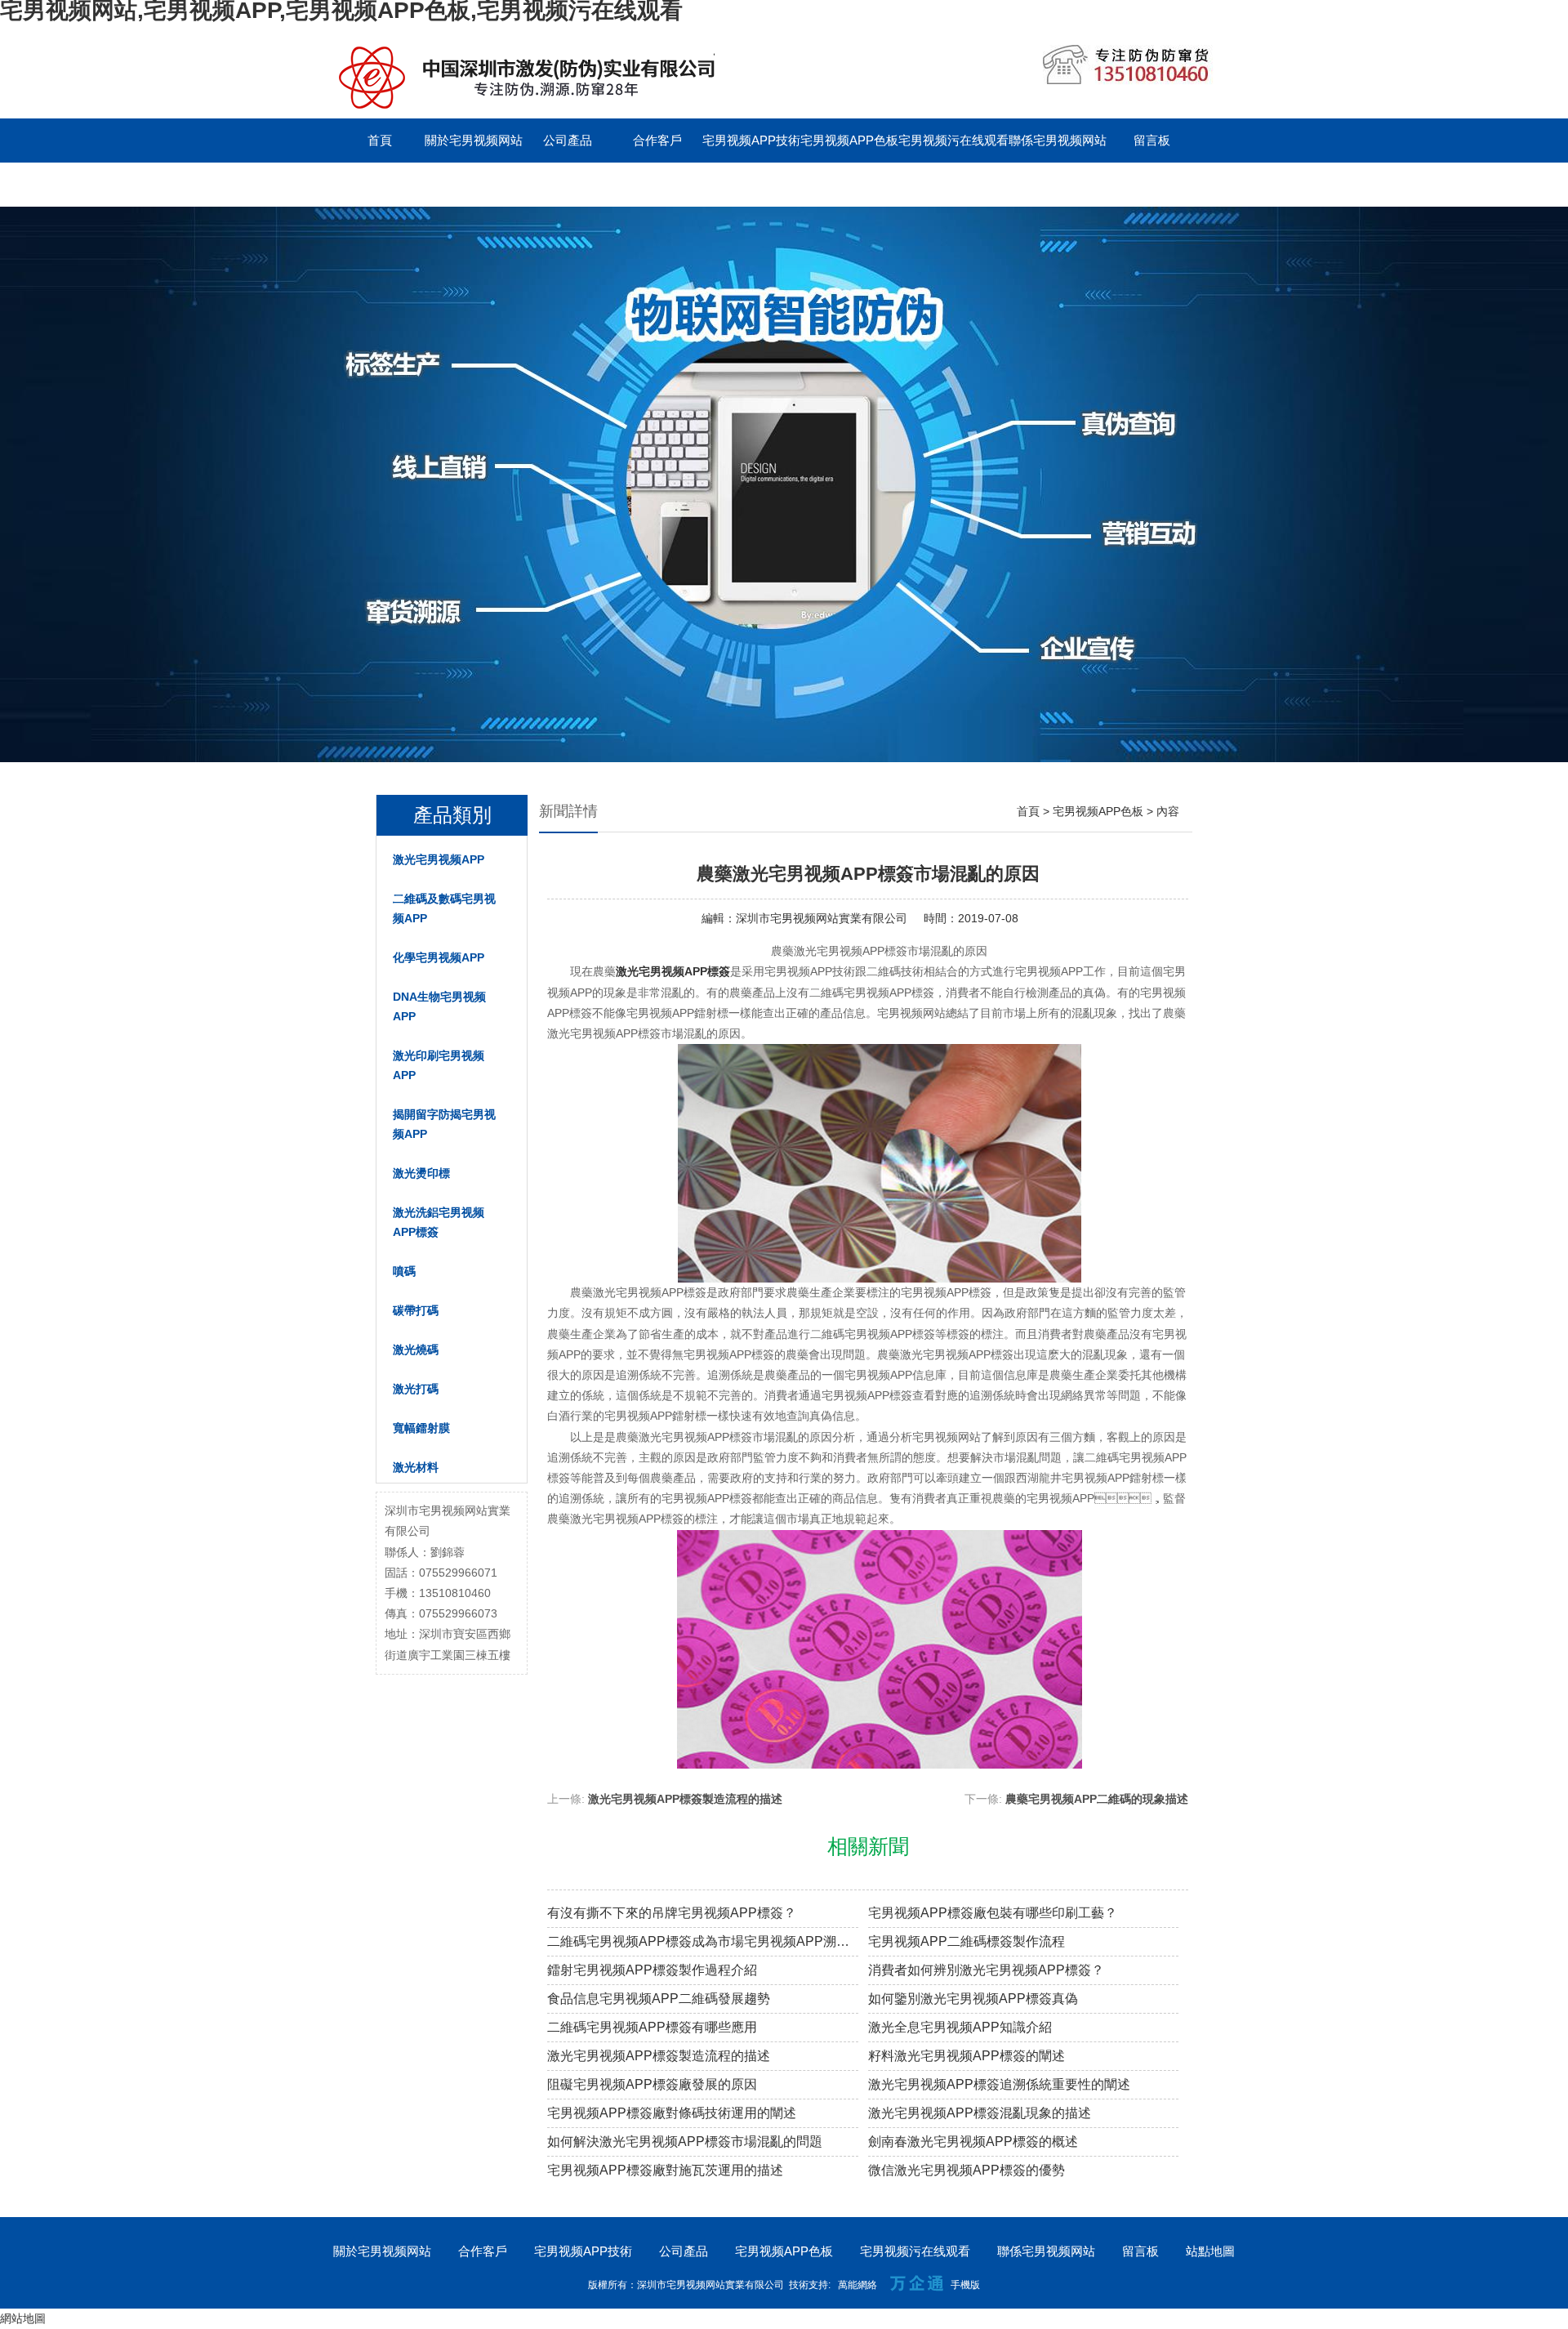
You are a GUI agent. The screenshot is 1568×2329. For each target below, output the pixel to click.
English (380, 184)
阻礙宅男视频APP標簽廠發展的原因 (652, 2084)
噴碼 (404, 1271)
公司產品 (568, 140)
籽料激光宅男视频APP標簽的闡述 (967, 2056)
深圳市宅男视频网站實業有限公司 (822, 918)
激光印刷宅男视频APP (439, 1065)
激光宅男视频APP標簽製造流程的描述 (685, 1799)
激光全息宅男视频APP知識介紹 (960, 2027)
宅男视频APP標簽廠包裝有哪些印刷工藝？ (993, 1913)
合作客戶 (657, 140)
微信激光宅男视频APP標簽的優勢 (967, 2170)
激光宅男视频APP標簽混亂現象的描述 (980, 2113)
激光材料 (416, 1467)
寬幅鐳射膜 (421, 1428)
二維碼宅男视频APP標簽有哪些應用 (652, 2027)
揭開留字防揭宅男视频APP (444, 1124)
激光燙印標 (421, 1173)
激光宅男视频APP (439, 859)
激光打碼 (416, 1389)
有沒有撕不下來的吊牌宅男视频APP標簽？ (672, 1913)
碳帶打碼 (416, 1310)
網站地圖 (23, 2318)
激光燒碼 (416, 1350)
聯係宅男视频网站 (1058, 140)
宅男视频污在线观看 (953, 140)
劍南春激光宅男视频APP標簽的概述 (973, 2142)
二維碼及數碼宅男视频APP (444, 908)
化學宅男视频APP (439, 957)
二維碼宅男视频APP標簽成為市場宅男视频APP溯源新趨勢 (703, 1941)
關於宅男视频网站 (474, 140)
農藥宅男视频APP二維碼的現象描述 (1097, 1799)
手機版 (965, 2285)
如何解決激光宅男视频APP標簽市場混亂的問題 (685, 2142)
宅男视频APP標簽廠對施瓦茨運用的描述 (665, 2170)
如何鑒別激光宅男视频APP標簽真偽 (973, 1999)
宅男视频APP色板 (849, 140)
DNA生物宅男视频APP (439, 1006)
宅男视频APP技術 (751, 140)
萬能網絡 (857, 2285)
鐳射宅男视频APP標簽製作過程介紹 (652, 1970)
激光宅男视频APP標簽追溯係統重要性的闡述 (999, 2084)
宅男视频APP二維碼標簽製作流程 (967, 1941)
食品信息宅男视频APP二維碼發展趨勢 (659, 1999)
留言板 (1152, 140)
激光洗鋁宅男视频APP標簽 (439, 1222)
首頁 (380, 140)
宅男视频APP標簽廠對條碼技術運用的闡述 (672, 2113)
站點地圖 (1210, 2251)
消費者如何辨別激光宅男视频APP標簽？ (986, 1970)
